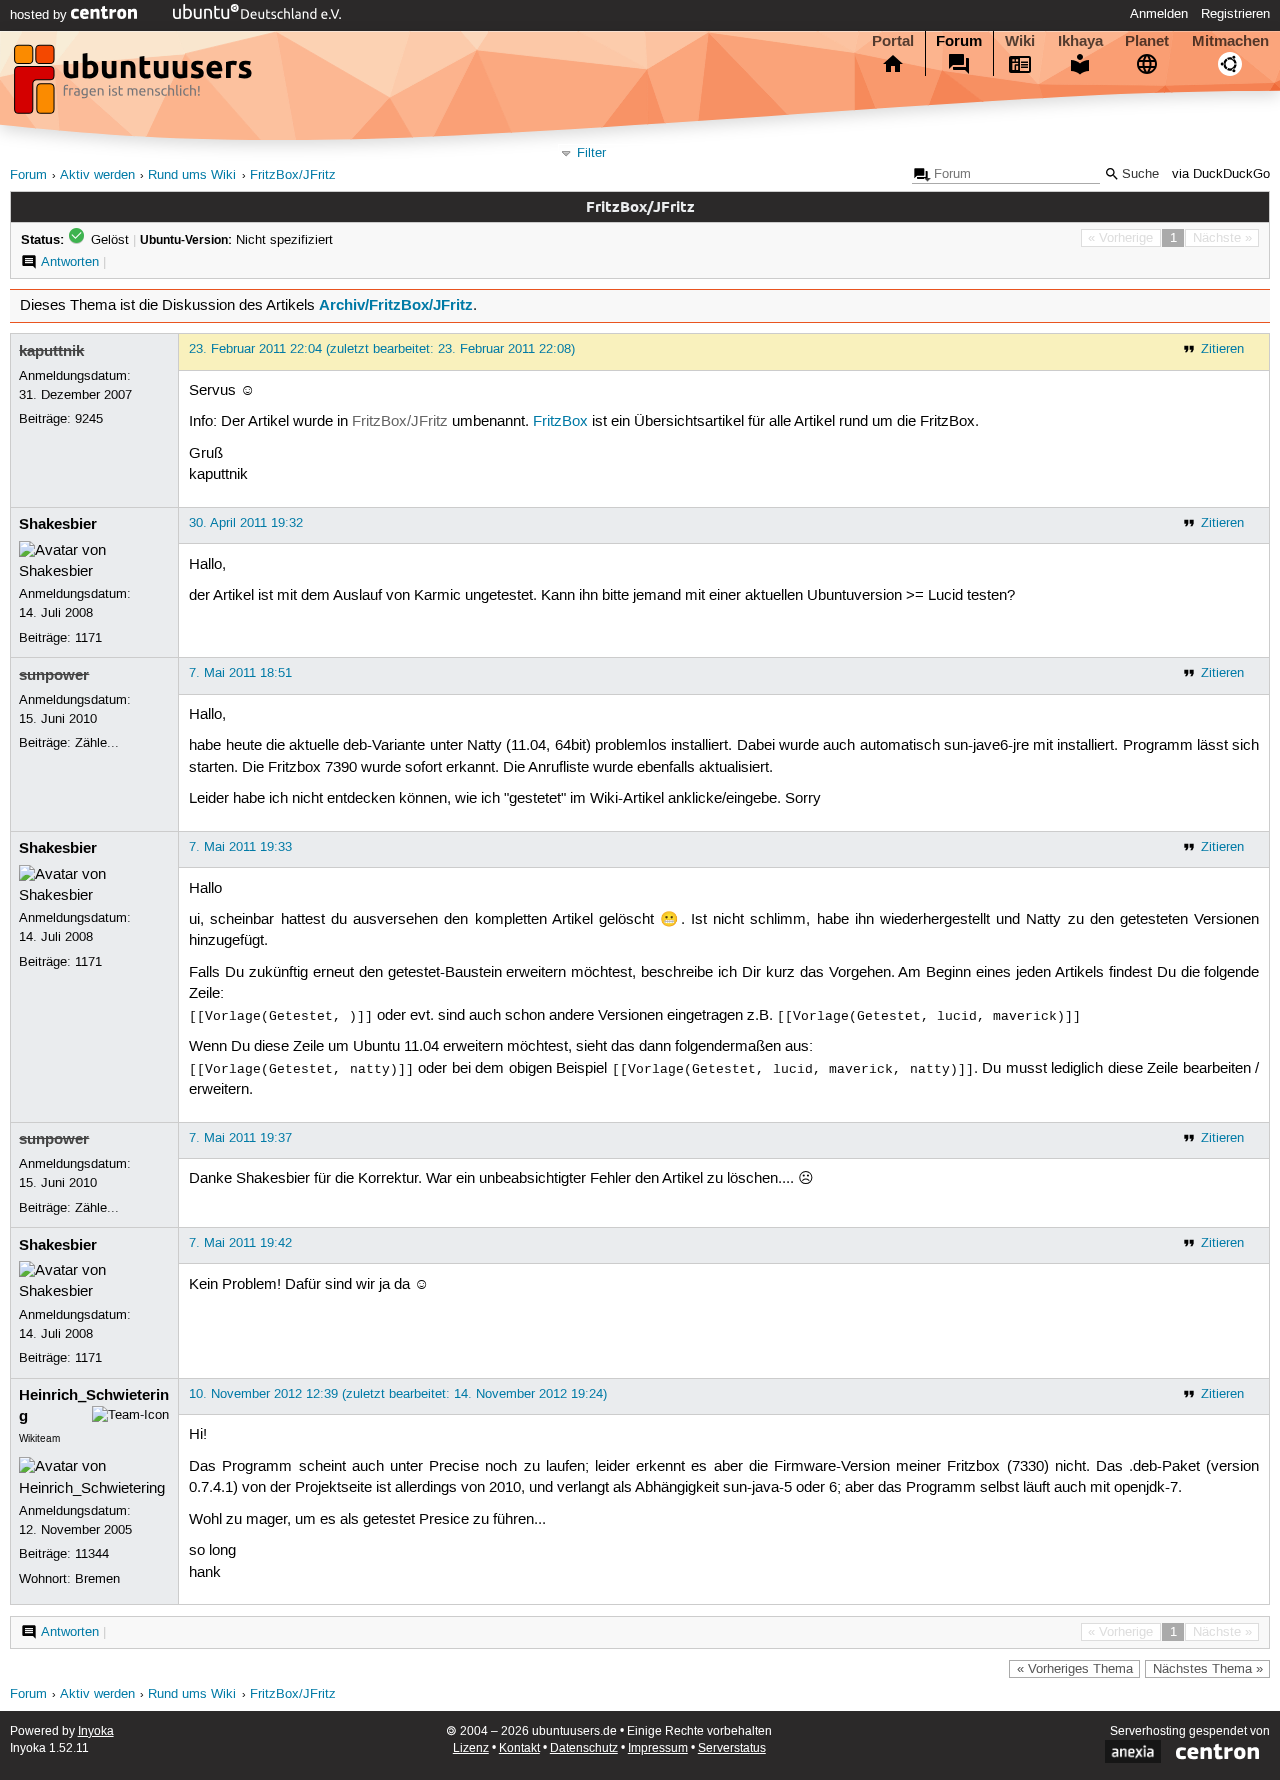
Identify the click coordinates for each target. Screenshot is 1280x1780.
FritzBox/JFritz (293, 175)
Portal (893, 41)
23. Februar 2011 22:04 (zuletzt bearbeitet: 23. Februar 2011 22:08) (382, 349)
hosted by (40, 15)
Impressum (658, 1748)
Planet (1147, 41)
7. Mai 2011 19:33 (240, 847)
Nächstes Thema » (1208, 1669)
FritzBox (560, 422)
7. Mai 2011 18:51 (240, 673)
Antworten (70, 262)
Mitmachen (1230, 41)
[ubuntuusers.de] (135, 85)
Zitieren (1222, 349)
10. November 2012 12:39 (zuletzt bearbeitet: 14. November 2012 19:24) (398, 1394)
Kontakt (519, 1748)
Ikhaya (1080, 41)
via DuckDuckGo (1221, 174)
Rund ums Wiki (192, 175)
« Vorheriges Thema (1075, 1669)
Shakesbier (58, 524)
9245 (89, 419)
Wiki (1020, 41)
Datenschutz (584, 1748)
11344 (92, 1554)
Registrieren (1235, 14)
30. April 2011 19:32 (246, 523)
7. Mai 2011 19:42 (240, 1243)
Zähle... (97, 743)
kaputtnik (51, 351)
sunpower (54, 675)
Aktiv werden (97, 175)
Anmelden (1159, 14)
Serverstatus (732, 1748)
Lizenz (471, 1748)
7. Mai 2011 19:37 (240, 1138)
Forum (959, 41)
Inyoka (96, 1731)
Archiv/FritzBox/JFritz (396, 305)
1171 (88, 638)
